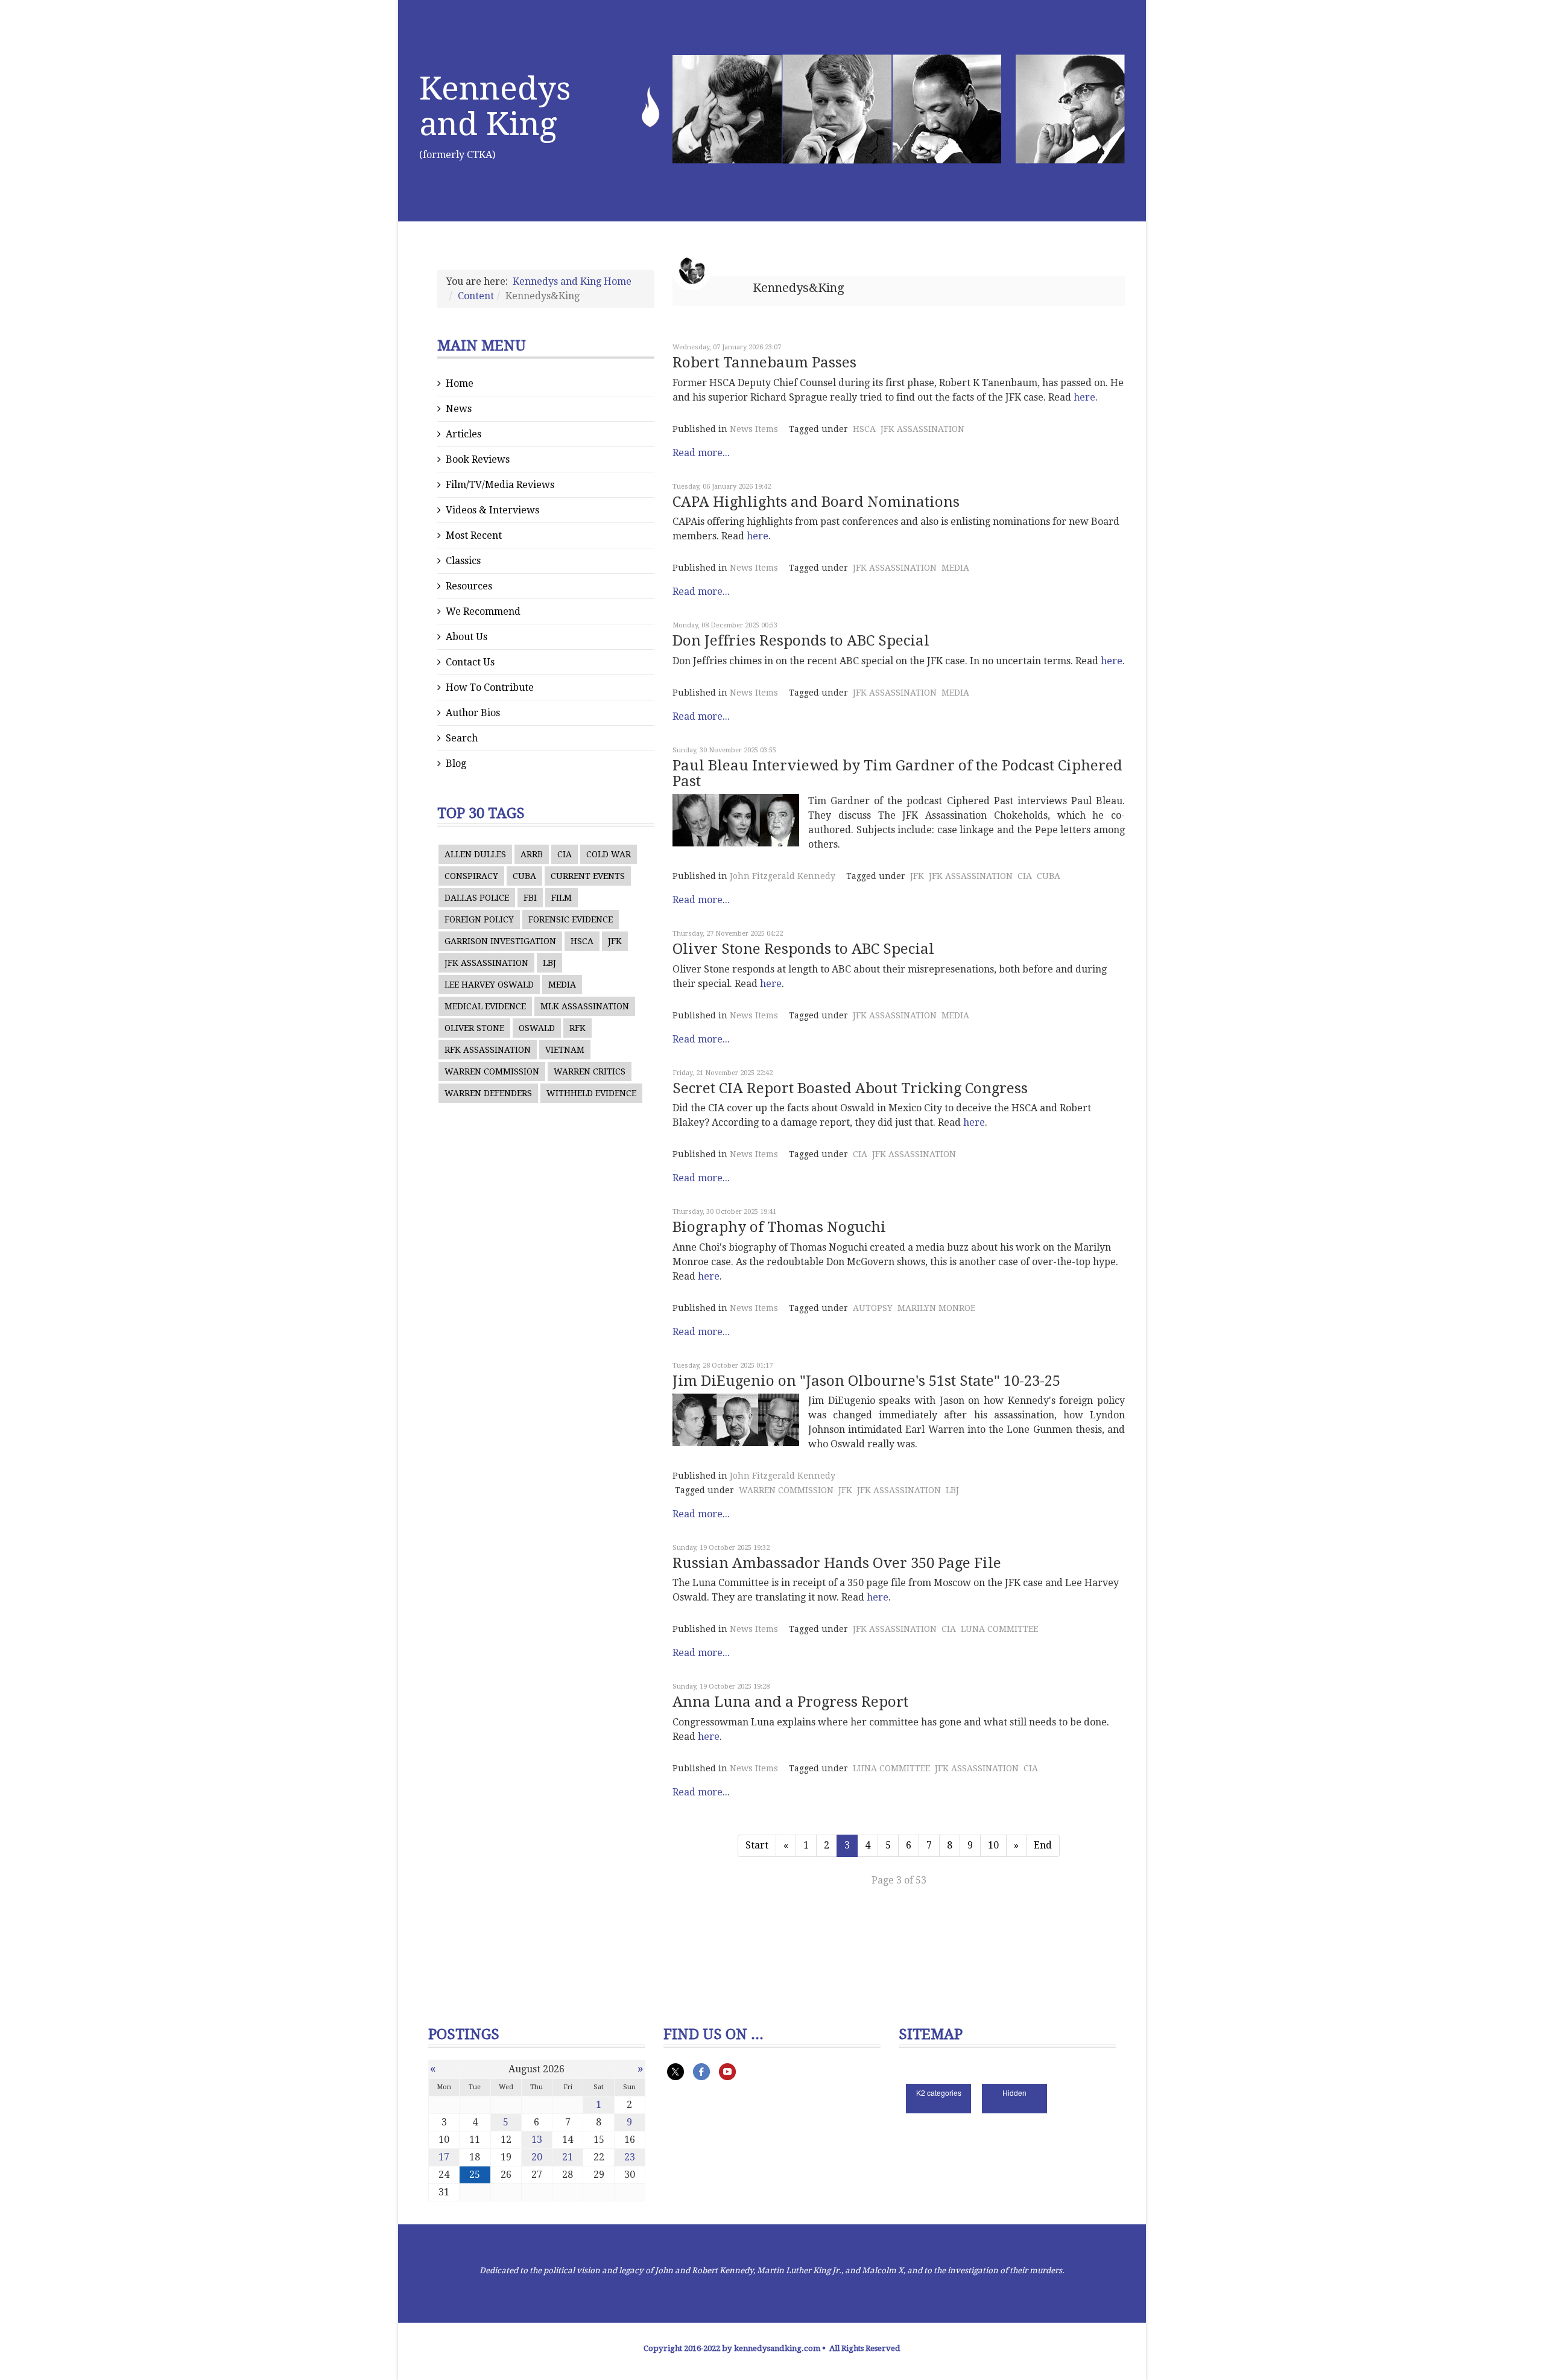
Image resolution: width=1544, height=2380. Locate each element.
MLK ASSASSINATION (585, 1006)
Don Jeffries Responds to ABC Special (801, 641)
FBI (530, 898)
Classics (463, 561)
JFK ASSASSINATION (486, 963)
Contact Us (470, 662)
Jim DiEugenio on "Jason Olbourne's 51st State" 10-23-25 (866, 1381)
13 (537, 2140)
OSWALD (537, 1028)
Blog (456, 763)
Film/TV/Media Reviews (500, 485)
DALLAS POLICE (477, 898)
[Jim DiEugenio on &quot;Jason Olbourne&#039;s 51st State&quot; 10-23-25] (736, 1420)
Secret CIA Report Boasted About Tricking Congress (850, 1088)
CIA (565, 854)
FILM (562, 898)
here (1084, 397)
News (459, 409)
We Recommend (483, 611)
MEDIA (562, 985)
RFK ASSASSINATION (488, 1050)
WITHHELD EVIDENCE (591, 1093)
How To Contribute (490, 687)
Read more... (701, 453)
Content (476, 296)
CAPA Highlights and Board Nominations (816, 502)
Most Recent (474, 535)
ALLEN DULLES (475, 854)
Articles (464, 434)
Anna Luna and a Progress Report (790, 1702)
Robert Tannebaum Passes (764, 363)
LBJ (549, 963)
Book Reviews (478, 459)
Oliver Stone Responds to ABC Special (803, 949)
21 (568, 2157)
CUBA (524, 876)
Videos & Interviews (492, 510)
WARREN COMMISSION (492, 1071)
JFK (615, 941)
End (1043, 1845)
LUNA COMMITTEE (999, 1629)
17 (444, 2157)
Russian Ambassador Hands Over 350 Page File (837, 1563)
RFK (577, 1028)
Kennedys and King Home (572, 281)
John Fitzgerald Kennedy (783, 876)
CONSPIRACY (471, 876)
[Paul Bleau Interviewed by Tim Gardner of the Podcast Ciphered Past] (736, 820)
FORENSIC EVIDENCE (571, 919)
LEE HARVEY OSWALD (489, 985)
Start (757, 1845)
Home (460, 383)
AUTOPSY (873, 1308)
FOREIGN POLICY (479, 919)
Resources (469, 586)
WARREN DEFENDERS (488, 1093)
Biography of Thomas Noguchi (779, 1227)
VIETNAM (565, 1050)
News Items (754, 429)
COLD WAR (609, 854)
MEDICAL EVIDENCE (485, 1006)
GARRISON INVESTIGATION (500, 941)
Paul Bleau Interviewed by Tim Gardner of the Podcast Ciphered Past (897, 773)
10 (993, 1845)
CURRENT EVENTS (588, 876)
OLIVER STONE (474, 1028)
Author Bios (473, 713)
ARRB (532, 854)
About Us (467, 637)
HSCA (582, 941)
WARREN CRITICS (590, 1071)
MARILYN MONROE (936, 1308)
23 (630, 2157)
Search (462, 738)
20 (537, 2157)
